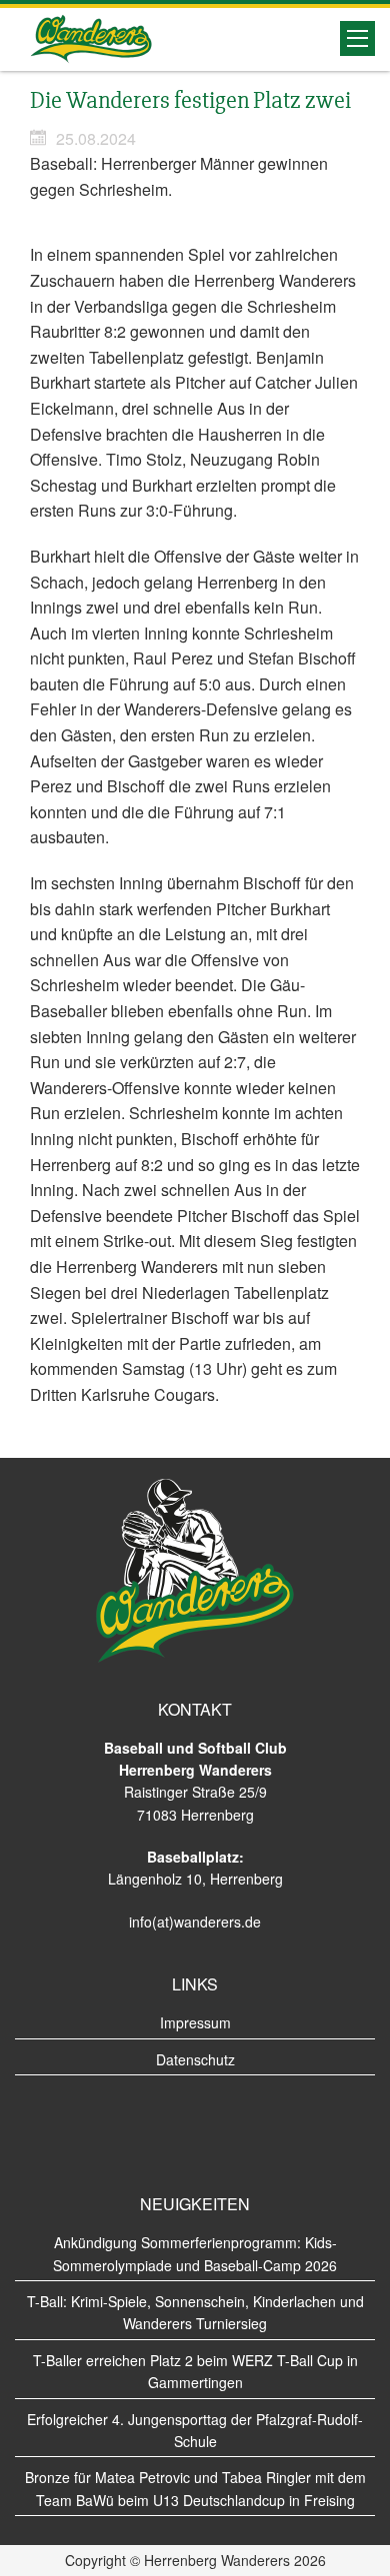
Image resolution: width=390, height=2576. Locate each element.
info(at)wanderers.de (195, 1922)
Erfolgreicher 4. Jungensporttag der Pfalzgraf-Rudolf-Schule (195, 2430)
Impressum (195, 2022)
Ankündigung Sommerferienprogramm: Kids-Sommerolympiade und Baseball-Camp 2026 (195, 2253)
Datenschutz (195, 2059)
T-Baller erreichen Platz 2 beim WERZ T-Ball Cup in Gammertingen (195, 2371)
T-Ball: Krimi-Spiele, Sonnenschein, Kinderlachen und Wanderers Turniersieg (195, 2312)
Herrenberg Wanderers (91, 39)
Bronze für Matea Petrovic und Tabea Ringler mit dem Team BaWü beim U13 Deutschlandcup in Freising (195, 2488)
